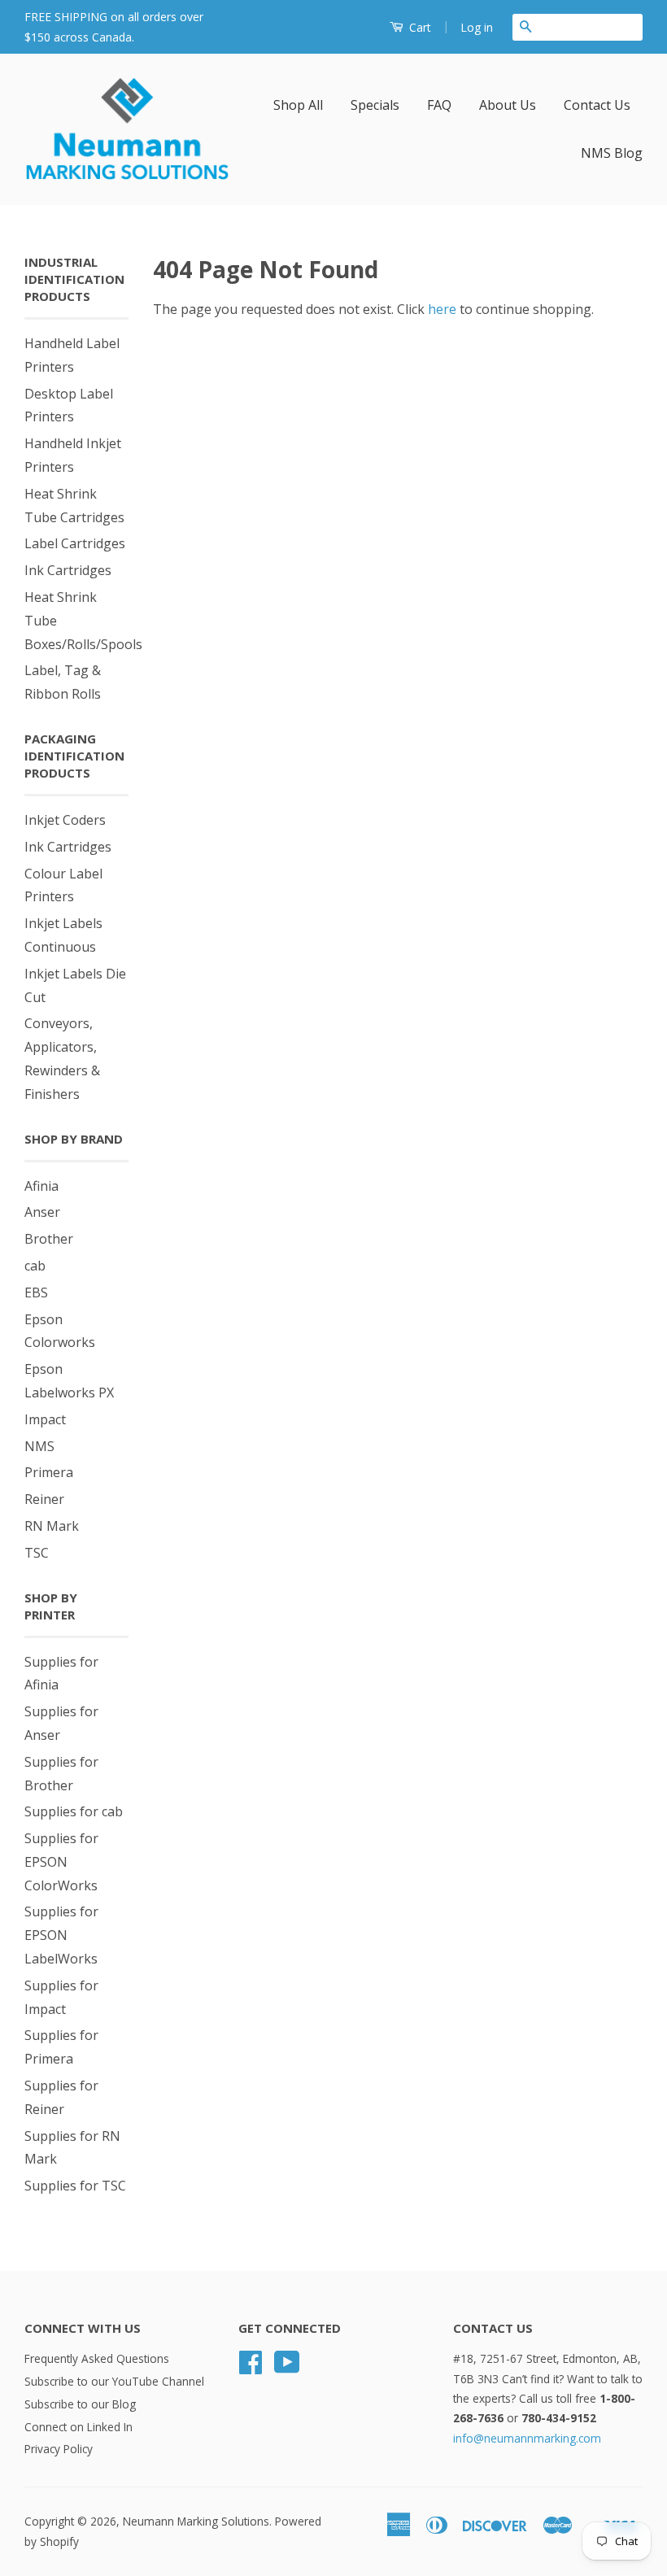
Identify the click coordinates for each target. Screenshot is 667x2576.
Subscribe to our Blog (80, 2404)
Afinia (41, 1186)
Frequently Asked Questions (97, 2358)
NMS (39, 1446)
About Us (508, 105)
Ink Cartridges (68, 570)
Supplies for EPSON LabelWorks (61, 1935)
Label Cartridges (75, 543)
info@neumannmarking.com (527, 2438)
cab (35, 1266)
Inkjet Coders (65, 820)
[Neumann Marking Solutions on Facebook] (251, 2367)
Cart (419, 27)
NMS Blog (612, 153)
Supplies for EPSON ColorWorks (61, 1862)
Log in (477, 27)
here (442, 309)
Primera (49, 1472)
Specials (375, 105)
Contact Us (597, 105)
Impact (45, 1419)
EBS (36, 1292)
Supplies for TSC (75, 2186)
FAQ (439, 105)
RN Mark (52, 1526)
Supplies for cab (74, 1811)
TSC (37, 1553)
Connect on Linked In (78, 2427)
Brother (49, 1239)
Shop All (298, 105)
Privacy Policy (59, 2449)
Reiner (44, 1499)
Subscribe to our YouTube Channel (114, 2381)
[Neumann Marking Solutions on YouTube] (287, 2367)
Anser (42, 1212)
